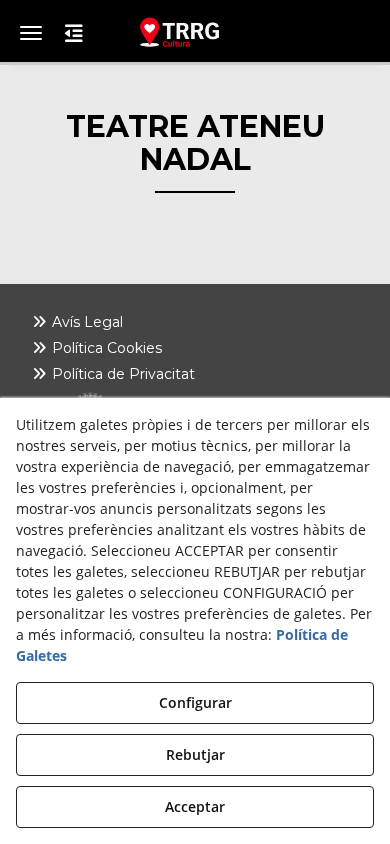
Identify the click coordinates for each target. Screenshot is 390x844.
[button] (195, 32)
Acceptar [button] (195, 806)
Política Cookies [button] (105, 348)
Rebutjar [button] (195, 754)
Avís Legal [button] (85, 322)
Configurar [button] (195, 702)
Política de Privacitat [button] (121, 374)
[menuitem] (195, 322)
